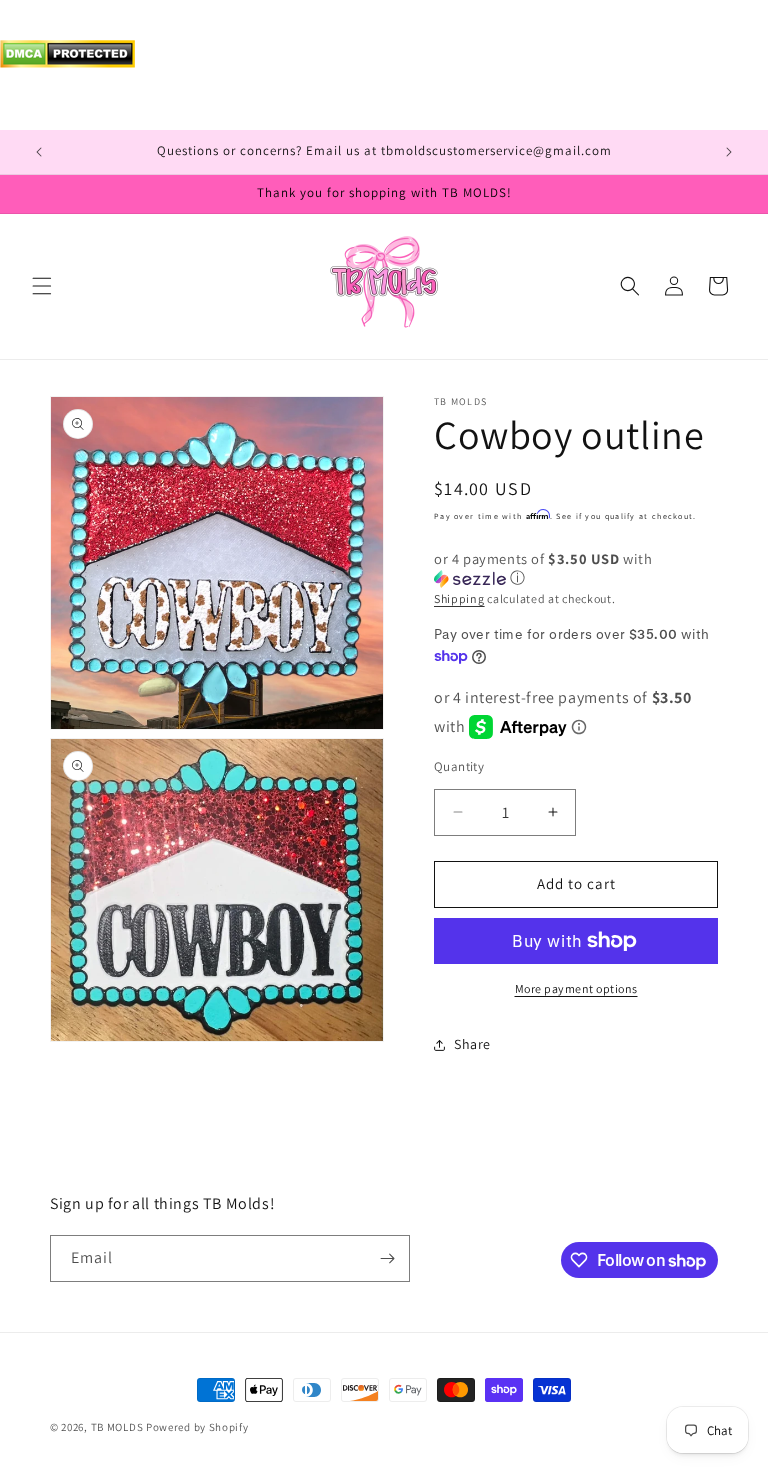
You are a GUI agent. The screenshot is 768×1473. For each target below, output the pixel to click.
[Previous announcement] (39, 152)
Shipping (459, 598)
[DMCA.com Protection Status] (67, 62)
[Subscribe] (387, 1258)
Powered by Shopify (197, 1427)
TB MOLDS (117, 1427)
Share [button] (472, 1044)
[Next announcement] (729, 152)
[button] (42, 286)
